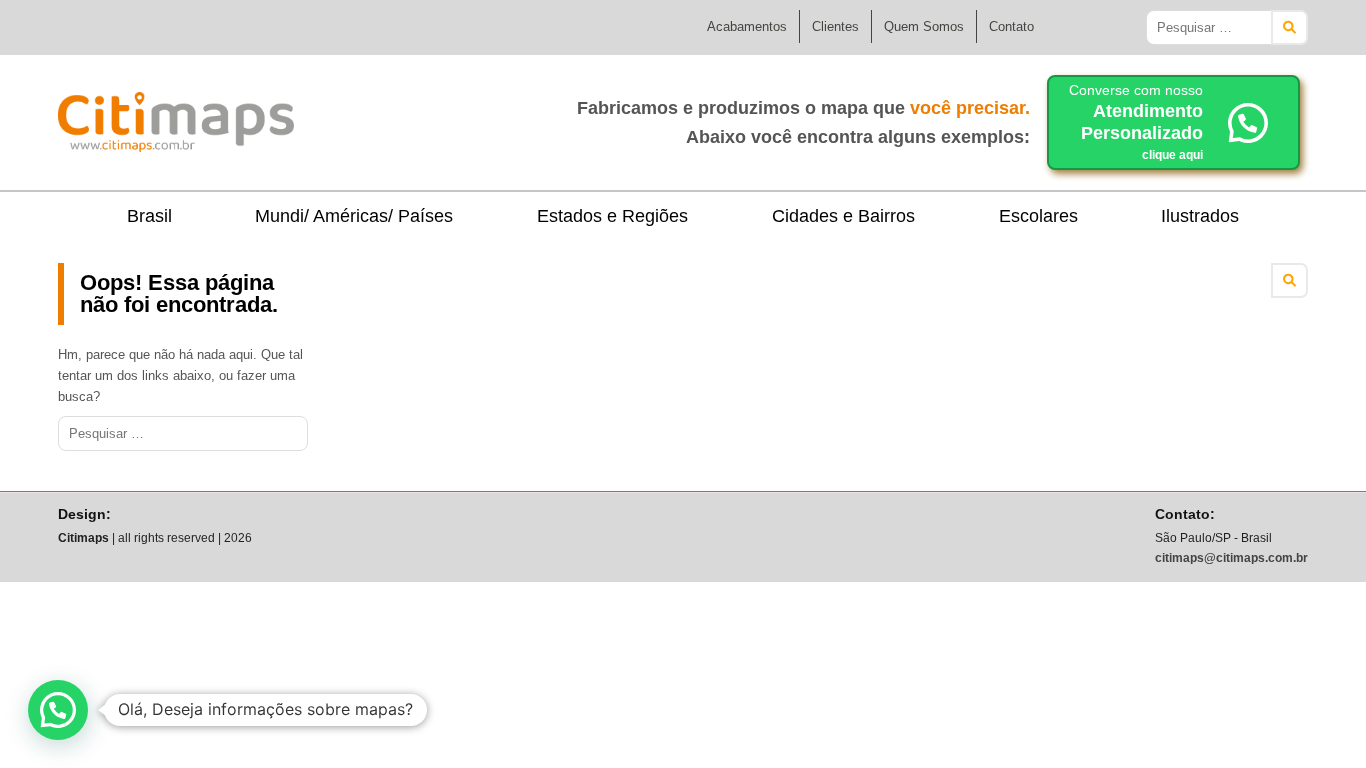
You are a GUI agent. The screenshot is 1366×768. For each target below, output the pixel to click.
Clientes (835, 26)
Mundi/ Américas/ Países (354, 216)
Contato (1011, 26)
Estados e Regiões (612, 216)
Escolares (1038, 216)
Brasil (149, 216)
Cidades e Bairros (843, 216)
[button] (58, 710)
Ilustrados (1200, 216)
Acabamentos (747, 26)
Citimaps (338, 114)
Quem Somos (924, 26)
